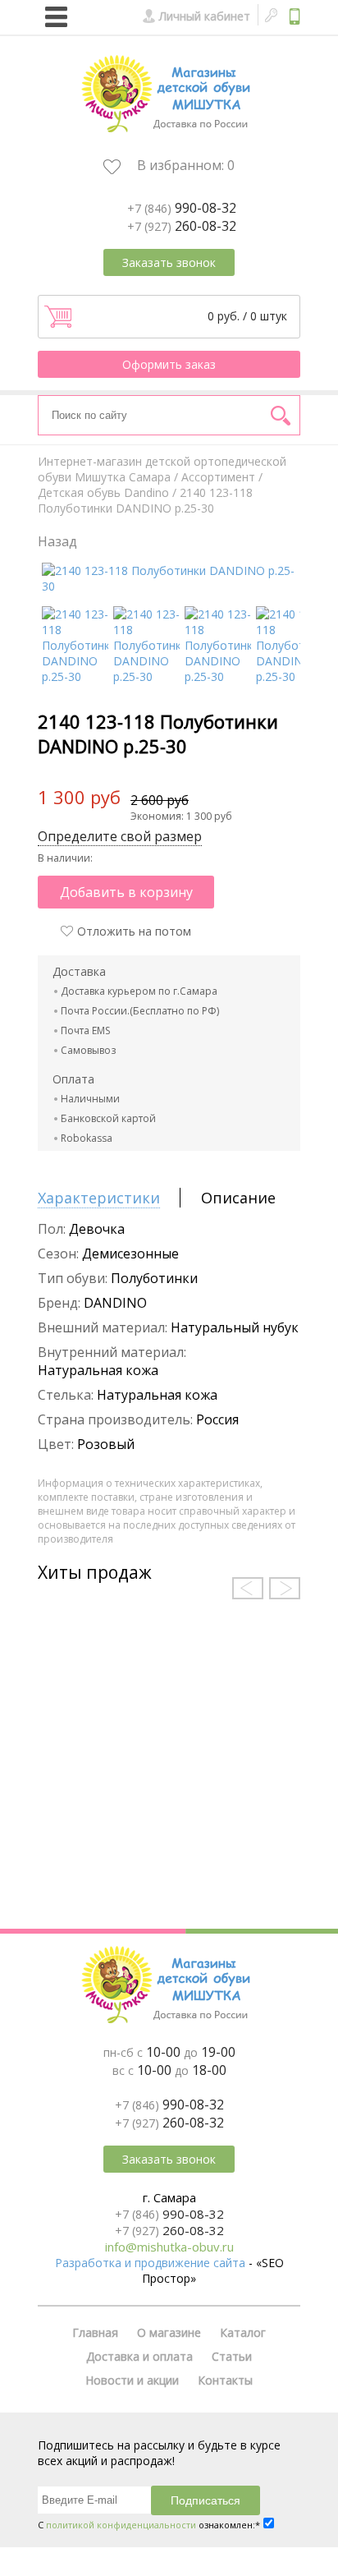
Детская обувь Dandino (103, 492)
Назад (57, 541)
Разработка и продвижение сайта (150, 2263)
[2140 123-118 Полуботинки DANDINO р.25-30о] (289, 676)
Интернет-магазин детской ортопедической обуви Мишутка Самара (162, 469)
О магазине (169, 2332)
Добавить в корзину (126, 892)
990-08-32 (182, 208)
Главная (95, 2332)
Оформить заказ (169, 364)
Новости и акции (132, 2380)
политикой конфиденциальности (121, 2525)
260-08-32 (182, 226)
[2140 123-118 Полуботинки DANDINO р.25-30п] (218, 676)
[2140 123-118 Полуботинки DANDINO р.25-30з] (146, 676)
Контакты (225, 2380)
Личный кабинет (205, 16)
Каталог (243, 2332)
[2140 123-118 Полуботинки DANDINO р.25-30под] (75, 676)
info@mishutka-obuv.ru (169, 2247)
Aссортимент (218, 477)
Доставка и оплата (139, 2356)
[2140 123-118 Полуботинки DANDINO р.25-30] (171, 586)
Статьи (232, 2356)
